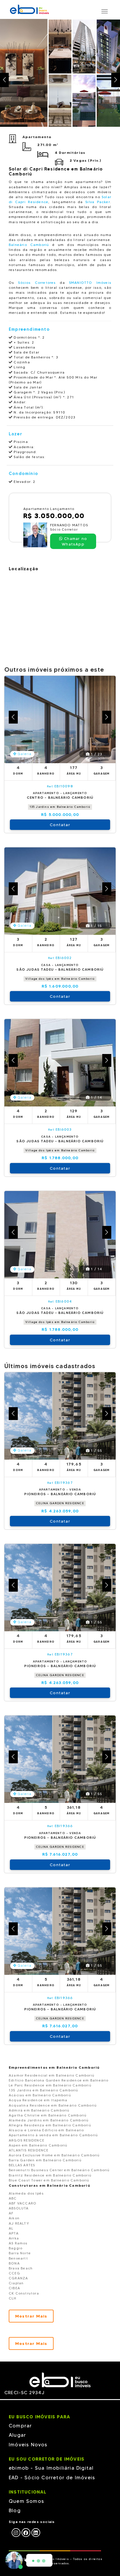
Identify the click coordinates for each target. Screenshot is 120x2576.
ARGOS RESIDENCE (27, 2140)
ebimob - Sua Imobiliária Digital (51, 2468)
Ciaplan (16, 2283)
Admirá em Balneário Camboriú (39, 2110)
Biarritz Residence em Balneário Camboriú (50, 2175)
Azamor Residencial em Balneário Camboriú (52, 2075)
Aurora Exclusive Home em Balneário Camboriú (54, 2155)
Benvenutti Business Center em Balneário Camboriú (59, 2170)
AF (11, 2213)
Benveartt (18, 2258)
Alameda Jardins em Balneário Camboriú (49, 2120)
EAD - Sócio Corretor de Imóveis (52, 2478)
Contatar (60, 825)
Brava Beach (21, 2268)
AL (11, 2228)
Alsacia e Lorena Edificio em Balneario (46, 2130)
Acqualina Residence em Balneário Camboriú (53, 2105)
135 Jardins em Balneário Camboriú (60, 807)
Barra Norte (20, 2253)
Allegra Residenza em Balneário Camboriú (50, 2125)
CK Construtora (24, 2293)
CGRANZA (18, 2278)
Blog (15, 2510)
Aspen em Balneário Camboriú (38, 2145)
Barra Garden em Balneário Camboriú (45, 2160)
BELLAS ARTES (22, 2165)
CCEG (14, 2273)
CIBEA (14, 2288)
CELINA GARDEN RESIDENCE (60, 1503)
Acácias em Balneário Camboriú (40, 2095)
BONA (14, 2263)
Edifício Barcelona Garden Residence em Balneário (59, 2080)
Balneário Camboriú (29, 245)
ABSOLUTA (19, 2208)
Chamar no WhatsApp (74, 541)
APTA (14, 2233)
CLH (13, 2298)
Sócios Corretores (37, 283)
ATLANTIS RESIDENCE (29, 2150)
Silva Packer (98, 202)
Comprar (20, 2426)
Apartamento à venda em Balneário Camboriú (53, 2135)
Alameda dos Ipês (26, 2193)
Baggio (16, 2248)
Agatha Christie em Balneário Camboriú (48, 2115)
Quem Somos (26, 2501)
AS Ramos (18, 2243)
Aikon (14, 2218)
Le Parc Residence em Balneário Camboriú (50, 2085)
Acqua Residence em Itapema (38, 2100)
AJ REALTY (19, 2223)
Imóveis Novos (28, 2445)
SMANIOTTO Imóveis (90, 283)
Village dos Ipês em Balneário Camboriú (60, 979)
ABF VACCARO (23, 2203)
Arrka (14, 2238)
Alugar (17, 2435)
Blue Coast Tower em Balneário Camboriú (49, 2180)
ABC (13, 2198)
